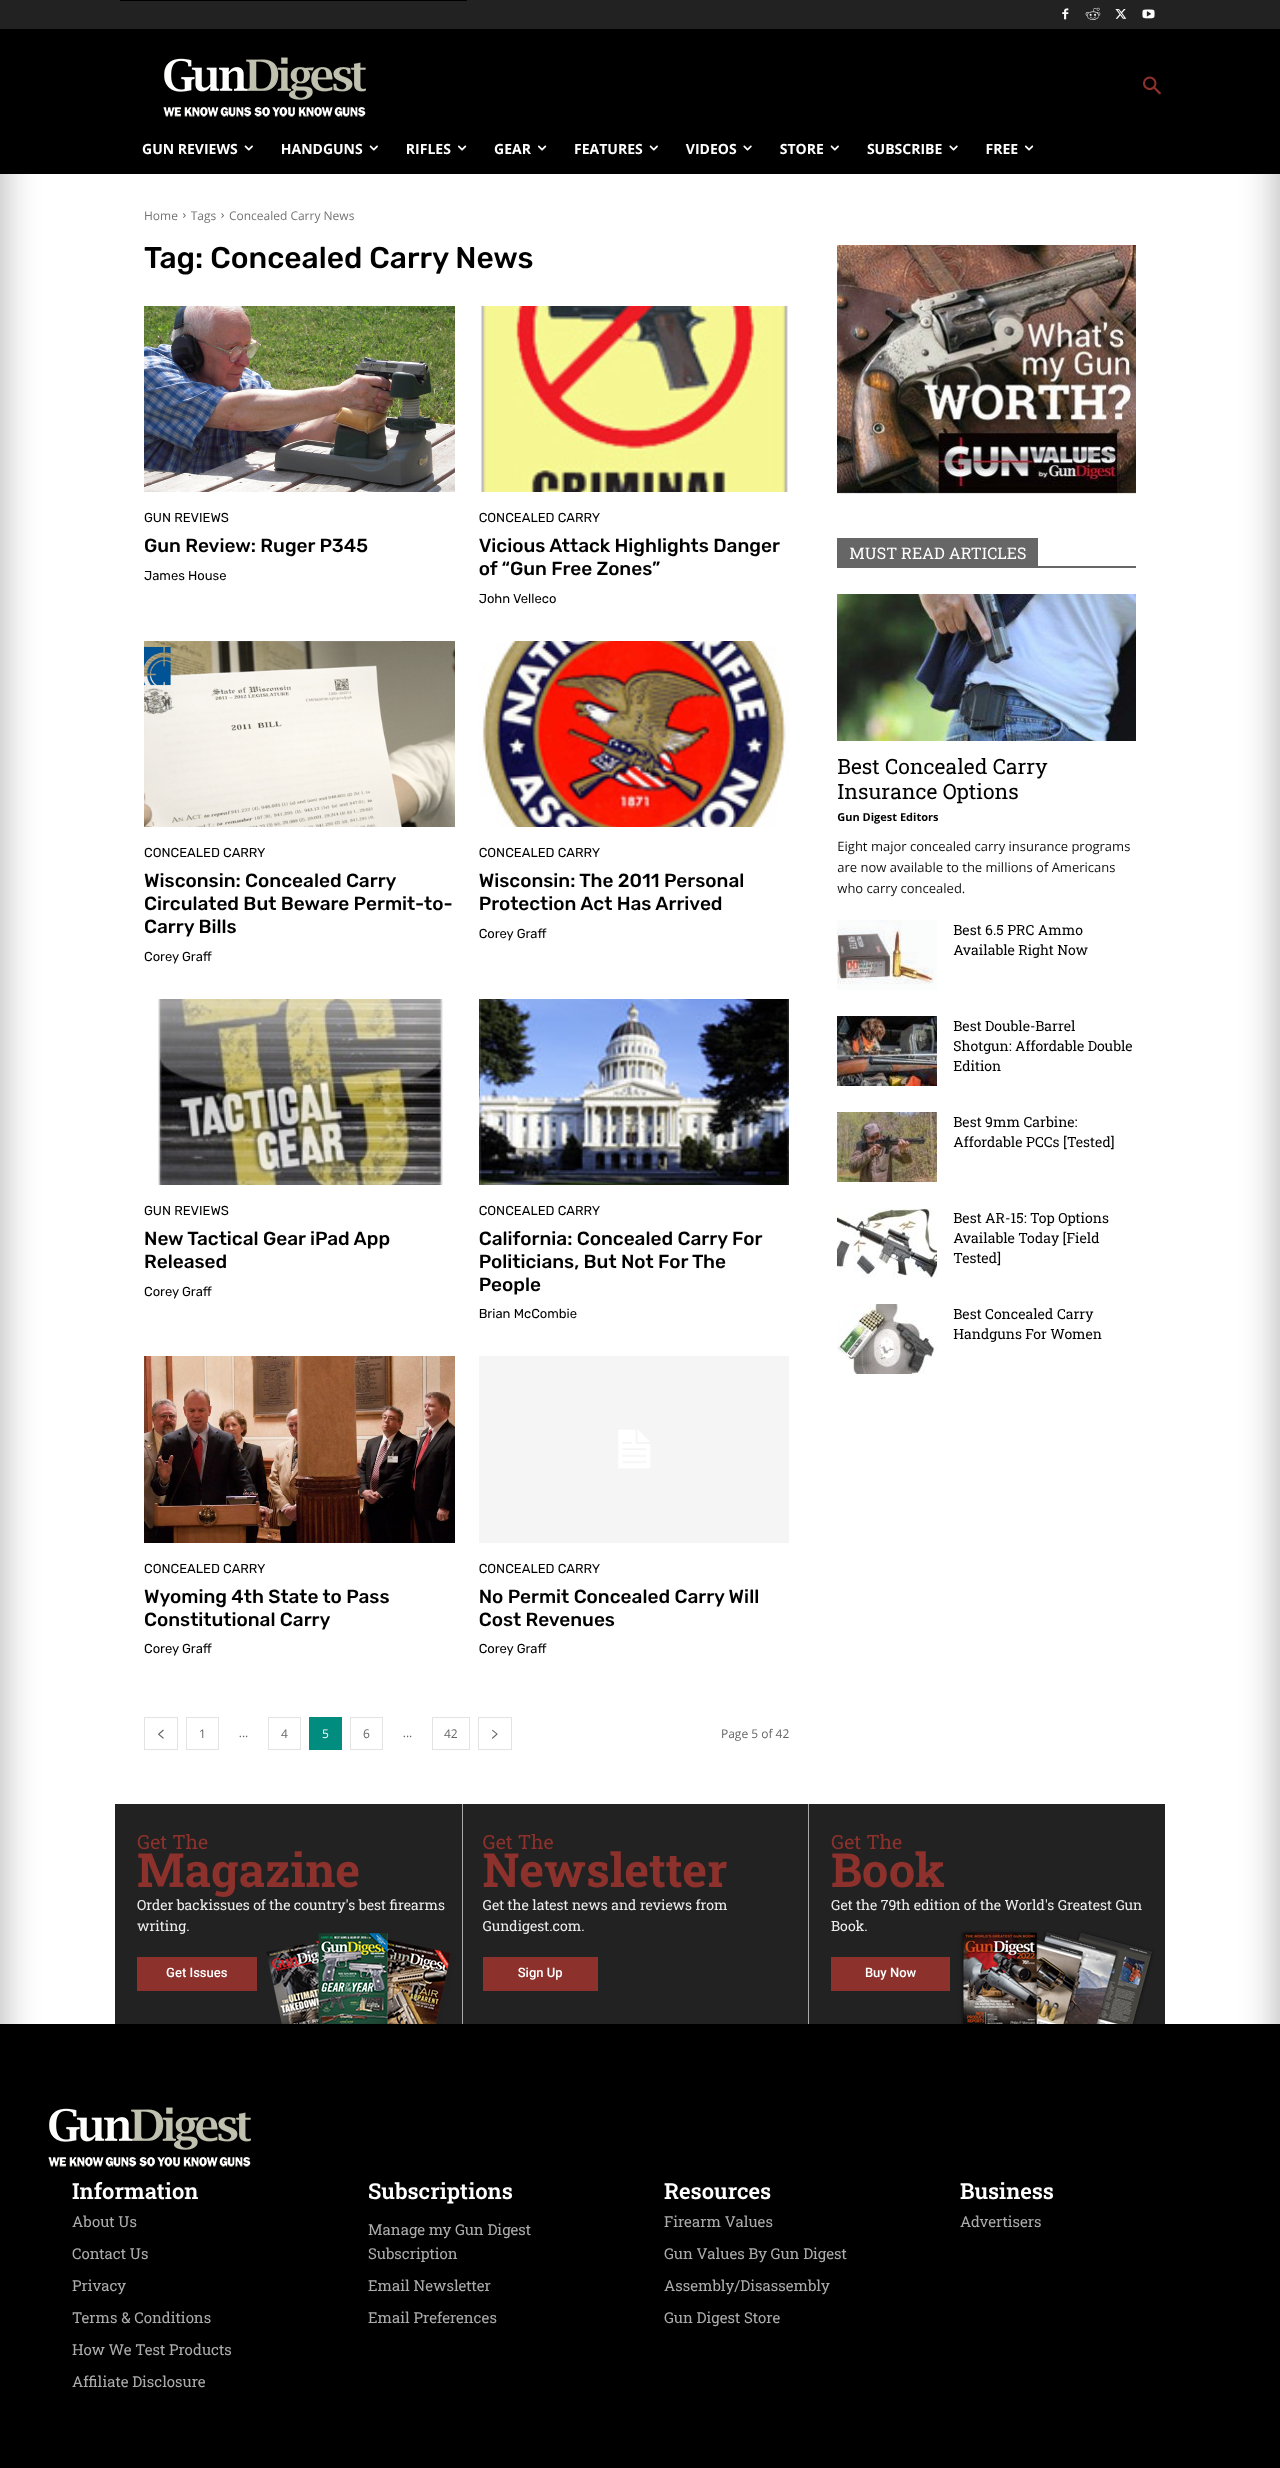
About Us (104, 2222)
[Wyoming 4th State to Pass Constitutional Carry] (299, 1449)
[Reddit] (1093, 15)
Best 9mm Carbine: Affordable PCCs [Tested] (1033, 1131)
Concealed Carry (539, 518)
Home (161, 215)
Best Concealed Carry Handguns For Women (1027, 1323)
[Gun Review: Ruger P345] (299, 399)
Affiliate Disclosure (139, 2382)
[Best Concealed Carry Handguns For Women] (887, 1339)
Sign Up (540, 1973)
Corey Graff (178, 957)
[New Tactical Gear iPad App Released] (299, 1092)
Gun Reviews (186, 518)
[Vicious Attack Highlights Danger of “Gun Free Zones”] (634, 399)
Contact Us (110, 2254)
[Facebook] (1065, 15)
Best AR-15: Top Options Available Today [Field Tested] (1031, 1237)
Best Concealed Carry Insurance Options (942, 778)
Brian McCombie (528, 1314)
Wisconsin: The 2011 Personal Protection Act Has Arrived (612, 892)
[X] (1120, 15)
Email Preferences (432, 2318)
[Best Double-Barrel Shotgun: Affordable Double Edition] (887, 1051)
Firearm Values (718, 2222)
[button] (801, 87)
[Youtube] (1148, 15)
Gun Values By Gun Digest (755, 2254)
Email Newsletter (429, 2286)
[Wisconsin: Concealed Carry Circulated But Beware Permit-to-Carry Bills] (299, 734)
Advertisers (1001, 2222)
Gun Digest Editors (887, 817)
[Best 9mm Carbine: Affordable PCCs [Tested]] (887, 1147)
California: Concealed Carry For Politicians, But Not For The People (621, 1261)
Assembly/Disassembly (747, 2286)
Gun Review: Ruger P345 (256, 545)
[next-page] (495, 1733)
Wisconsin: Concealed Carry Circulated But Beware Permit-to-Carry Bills (298, 903)
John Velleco (518, 599)
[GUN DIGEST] (640, 2137)
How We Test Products (152, 2350)
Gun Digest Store (722, 2318)
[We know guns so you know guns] (265, 87)
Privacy (99, 2286)
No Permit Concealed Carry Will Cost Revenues (619, 1608)
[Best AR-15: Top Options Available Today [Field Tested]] (887, 1243)
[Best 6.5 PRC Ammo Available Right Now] (887, 955)
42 (451, 1733)
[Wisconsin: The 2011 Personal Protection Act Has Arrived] (634, 734)
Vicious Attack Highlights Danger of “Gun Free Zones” (629, 557)
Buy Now (890, 1973)
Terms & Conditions (141, 2318)
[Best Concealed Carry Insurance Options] (986, 667)
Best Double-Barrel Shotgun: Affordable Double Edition (1042, 1045)
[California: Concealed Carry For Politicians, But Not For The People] (634, 1092)
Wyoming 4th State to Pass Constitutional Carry (267, 1608)
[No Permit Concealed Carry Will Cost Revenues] (634, 1449)
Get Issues (196, 1973)
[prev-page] (161, 1733)
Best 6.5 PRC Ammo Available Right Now (1020, 939)
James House (185, 576)
